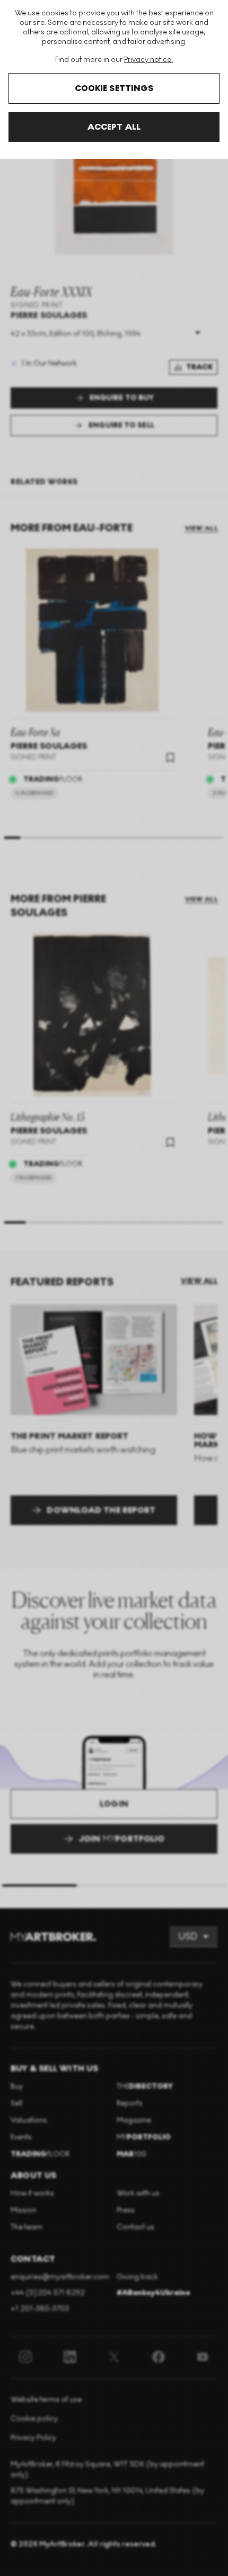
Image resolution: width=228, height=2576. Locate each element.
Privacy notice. (148, 60)
